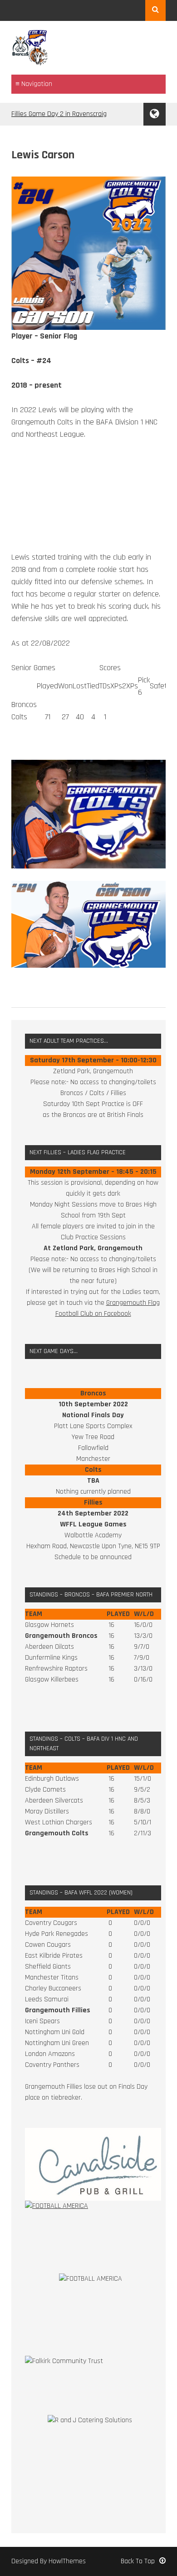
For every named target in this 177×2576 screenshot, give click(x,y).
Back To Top (138, 2561)
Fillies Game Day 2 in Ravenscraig (59, 114)
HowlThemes (67, 2561)
